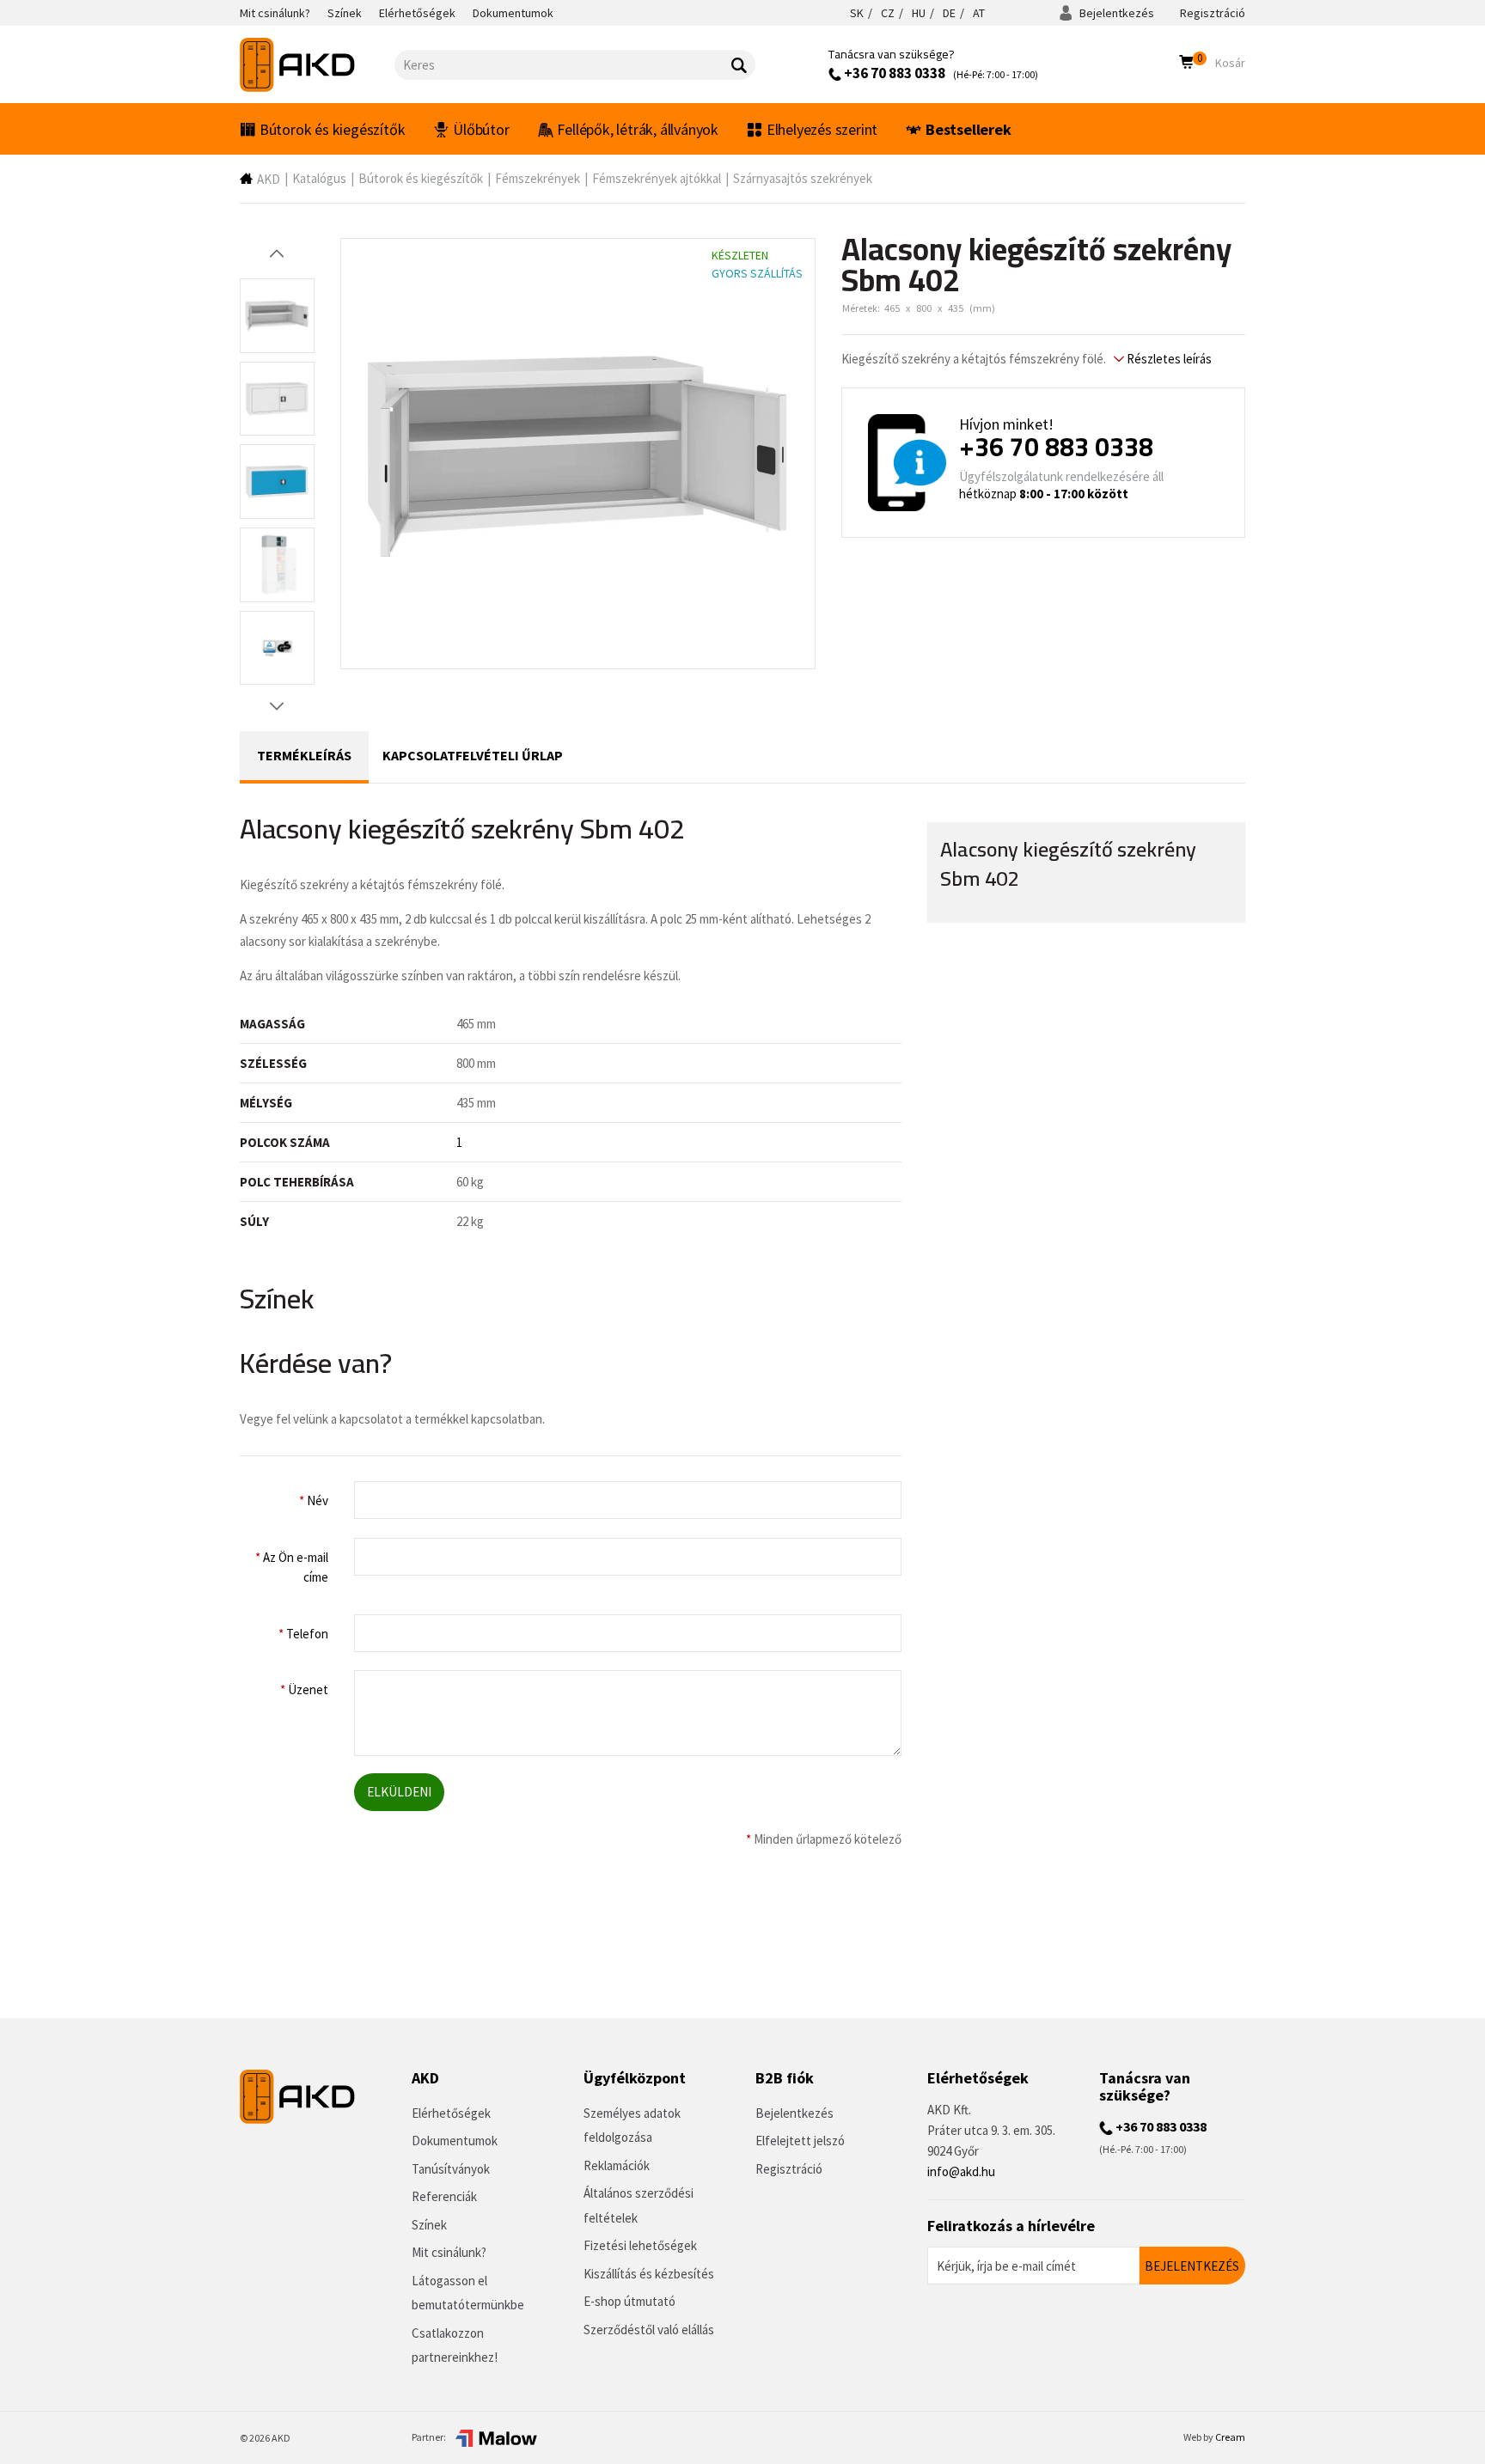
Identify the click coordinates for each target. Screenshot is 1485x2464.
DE (949, 13)
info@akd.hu (961, 2171)
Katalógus (319, 178)
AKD (269, 179)
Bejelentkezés (1115, 13)
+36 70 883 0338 (893, 73)
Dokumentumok (455, 2141)
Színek (429, 2225)
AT (979, 13)
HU (919, 13)
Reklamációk (617, 2165)
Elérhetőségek (451, 2113)
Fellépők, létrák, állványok (638, 129)
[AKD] (317, 65)
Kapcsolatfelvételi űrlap (473, 755)
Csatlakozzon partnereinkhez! (455, 2345)
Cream (1230, 2437)
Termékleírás (304, 755)
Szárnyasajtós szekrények (803, 178)
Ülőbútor (481, 129)
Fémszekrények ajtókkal (657, 178)
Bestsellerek (969, 129)
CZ (888, 13)
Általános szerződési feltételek (639, 2205)
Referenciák (444, 2196)
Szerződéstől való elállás (649, 2330)
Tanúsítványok (451, 2169)
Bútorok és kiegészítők (333, 129)
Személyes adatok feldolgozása (632, 2126)
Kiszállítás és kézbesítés (649, 2274)
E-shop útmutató (629, 2301)
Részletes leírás (1168, 359)
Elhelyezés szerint (822, 129)
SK (857, 13)
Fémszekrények (538, 178)
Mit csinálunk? (449, 2252)
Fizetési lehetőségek (640, 2245)
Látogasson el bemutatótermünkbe (468, 2293)
